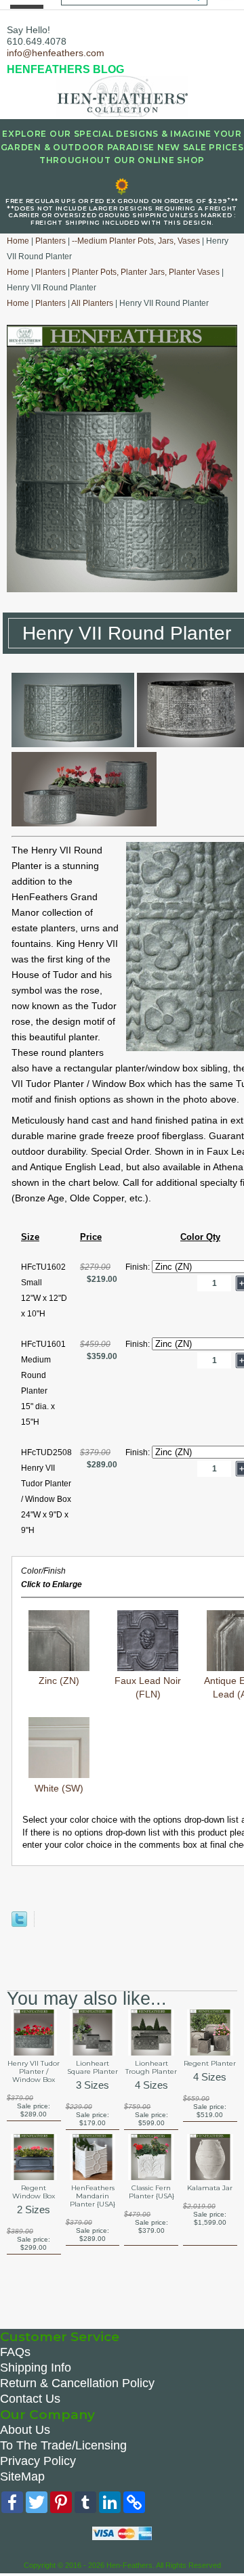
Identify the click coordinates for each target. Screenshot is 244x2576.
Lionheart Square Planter (93, 2068)
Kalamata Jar (210, 2188)
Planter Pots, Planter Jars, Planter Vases (146, 272)
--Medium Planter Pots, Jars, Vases (136, 241)
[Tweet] (19, 1924)
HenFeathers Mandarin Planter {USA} (93, 2196)
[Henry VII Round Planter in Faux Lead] (73, 744)
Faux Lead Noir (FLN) (148, 1687)
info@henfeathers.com (56, 53)
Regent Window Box (34, 2192)
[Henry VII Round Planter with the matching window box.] (84, 823)
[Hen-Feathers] (122, 95)
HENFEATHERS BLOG (65, 69)
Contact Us (30, 2399)
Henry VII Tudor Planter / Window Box (34, 2072)
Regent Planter (210, 2064)
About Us (25, 2430)
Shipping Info (36, 2368)
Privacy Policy (38, 2461)
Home (18, 241)
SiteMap (22, 2477)
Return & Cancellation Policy (77, 2383)
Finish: (139, 1267)
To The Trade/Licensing (63, 2445)
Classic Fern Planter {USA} (151, 2192)
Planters (50, 241)
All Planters (92, 303)
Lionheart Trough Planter (151, 2068)
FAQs (15, 2352)
